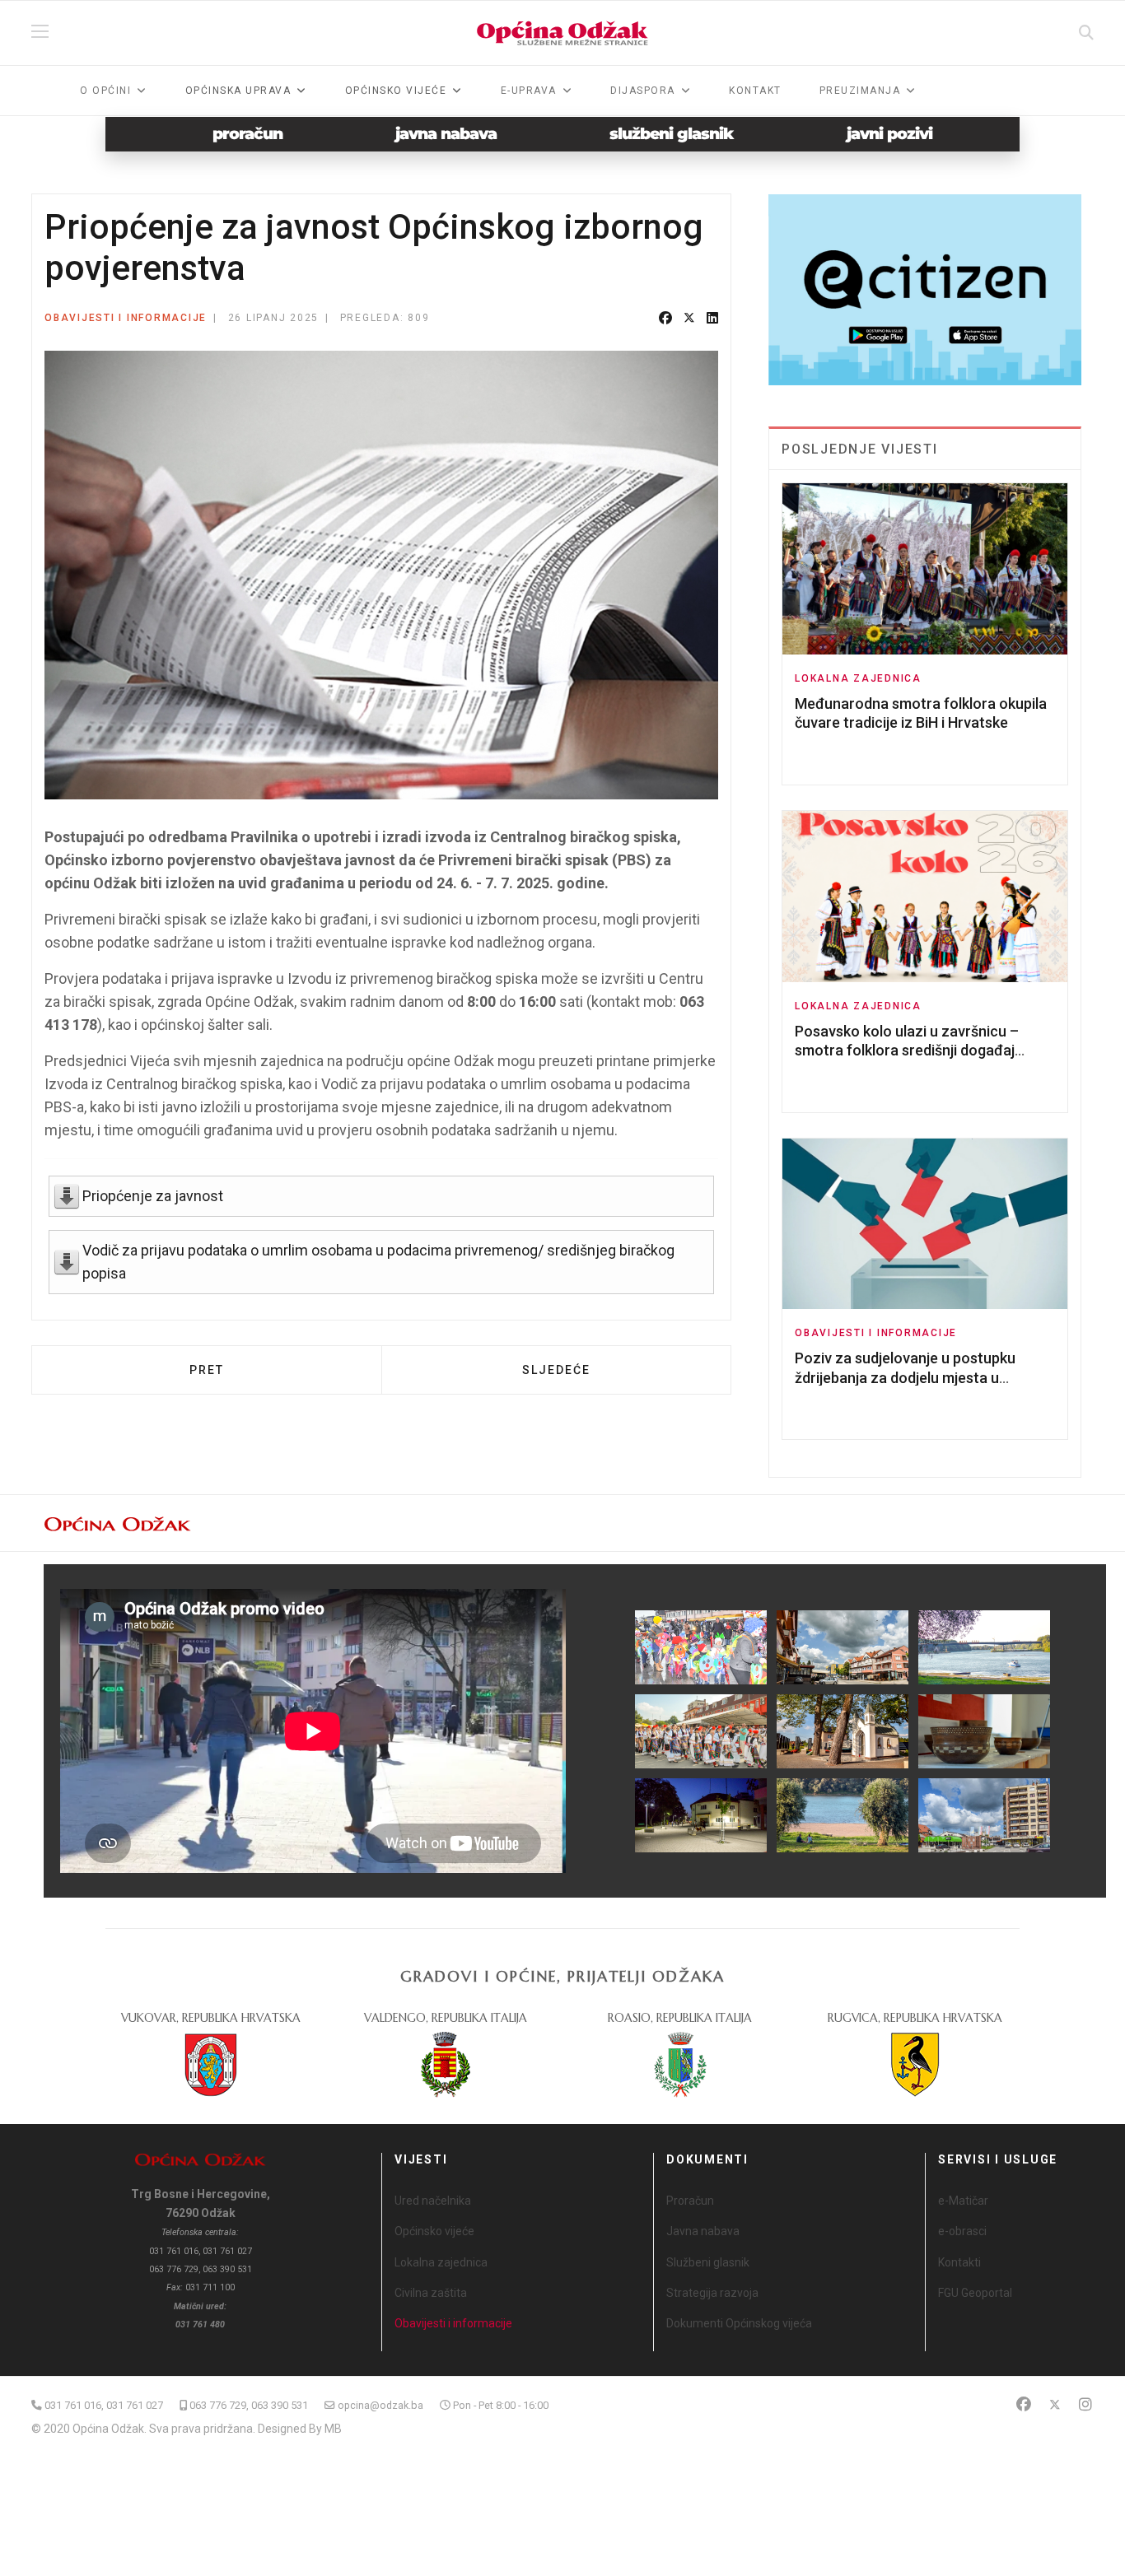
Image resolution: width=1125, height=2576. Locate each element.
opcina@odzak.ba (380, 2405)
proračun (247, 134)
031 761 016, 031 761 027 (104, 2405)
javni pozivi (889, 134)
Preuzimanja (860, 91)
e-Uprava (529, 91)
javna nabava (446, 134)
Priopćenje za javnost (153, 1196)
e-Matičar (963, 2201)
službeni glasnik (672, 134)
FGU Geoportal (975, 2293)
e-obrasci (962, 2231)
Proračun (690, 2201)
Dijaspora (643, 91)
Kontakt (755, 91)
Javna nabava (703, 2231)
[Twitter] (689, 319)
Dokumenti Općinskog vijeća (739, 2323)
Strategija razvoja (712, 2293)
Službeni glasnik (708, 2262)
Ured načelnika (433, 2201)
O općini (105, 91)
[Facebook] (665, 319)
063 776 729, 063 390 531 (249, 2405)
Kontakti (959, 2262)
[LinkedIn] (712, 319)
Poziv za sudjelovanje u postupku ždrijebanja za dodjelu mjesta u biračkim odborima (905, 1377)
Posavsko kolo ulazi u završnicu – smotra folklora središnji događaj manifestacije (907, 1050)
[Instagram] (1085, 2404)
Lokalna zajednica (858, 678)
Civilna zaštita (431, 2293)
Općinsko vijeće (434, 2231)
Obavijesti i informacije (126, 318)
